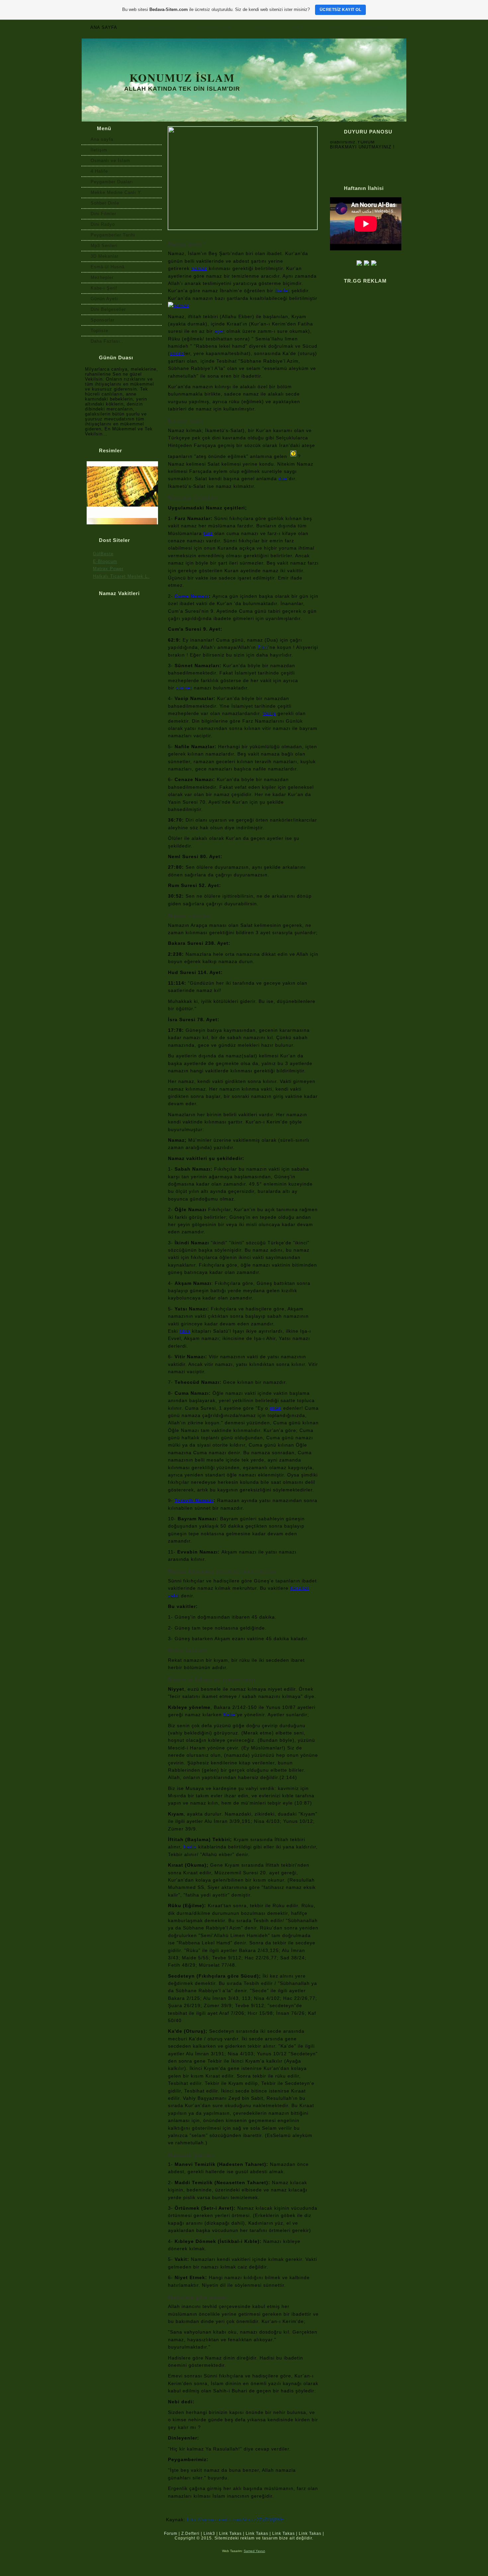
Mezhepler (102, 277)
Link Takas (230, 2533)
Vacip (269, 713)
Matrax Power (108, 569)
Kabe (230, 1715)
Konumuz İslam (182, 77)
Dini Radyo (103, 224)
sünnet (184, 688)
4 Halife (99, 171)
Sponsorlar (103, 320)
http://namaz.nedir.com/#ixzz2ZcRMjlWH (236, 2520)
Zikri (263, 647)
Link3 (209, 2533)
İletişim (99, 150)
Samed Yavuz (254, 2551)
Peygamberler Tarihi (113, 235)
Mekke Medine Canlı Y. (116, 192)
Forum (171, 2533)
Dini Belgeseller (108, 309)
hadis (190, 1847)
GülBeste (103, 554)
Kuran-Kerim (214, 27)
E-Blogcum (105, 561)
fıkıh (185, 1331)
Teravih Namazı (194, 1500)
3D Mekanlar (105, 256)
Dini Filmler (103, 214)
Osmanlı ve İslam (110, 161)
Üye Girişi (376, 27)
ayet (220, 331)
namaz (199, 268)
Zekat (299, 27)
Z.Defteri (190, 2533)
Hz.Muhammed (157, 27)
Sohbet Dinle (105, 203)
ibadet (282, 291)
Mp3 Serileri (104, 246)
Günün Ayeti (104, 299)
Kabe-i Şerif (104, 288)
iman (276, 1408)
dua (283, 479)
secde (177, 353)
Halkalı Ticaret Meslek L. (121, 576)
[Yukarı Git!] (401, 2536)
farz (208, 533)
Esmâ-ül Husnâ (108, 267)
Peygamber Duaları (112, 182)
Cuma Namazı (192, 596)
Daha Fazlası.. (107, 341)
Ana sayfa (104, 27)
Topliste (99, 331)
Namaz (261, 27)
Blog (335, 27)
